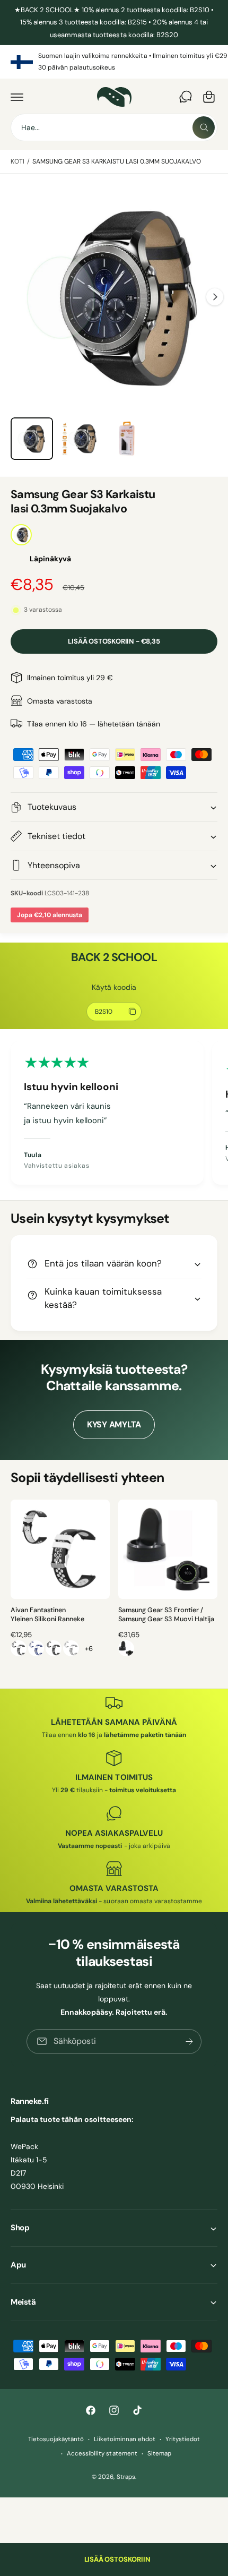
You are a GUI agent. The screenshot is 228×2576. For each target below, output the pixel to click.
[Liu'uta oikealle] (215, 297)
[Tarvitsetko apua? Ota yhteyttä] (186, 97)
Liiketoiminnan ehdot (125, 2439)
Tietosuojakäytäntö (56, 2439)
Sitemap (159, 2454)
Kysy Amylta (114, 1424)
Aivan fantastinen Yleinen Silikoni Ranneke (47, 1615)
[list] (114, 62)
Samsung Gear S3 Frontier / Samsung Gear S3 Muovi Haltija (166, 1615)
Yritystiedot (183, 2439)
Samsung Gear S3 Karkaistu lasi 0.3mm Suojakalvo (117, 161)
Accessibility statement (102, 2454)
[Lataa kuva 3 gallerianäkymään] (127, 439)
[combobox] (114, 127)
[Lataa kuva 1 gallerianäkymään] (32, 439)
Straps (126, 2477)
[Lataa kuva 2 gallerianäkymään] (80, 439)
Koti (17, 161)
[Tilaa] (189, 2042)
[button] (17, 97)
